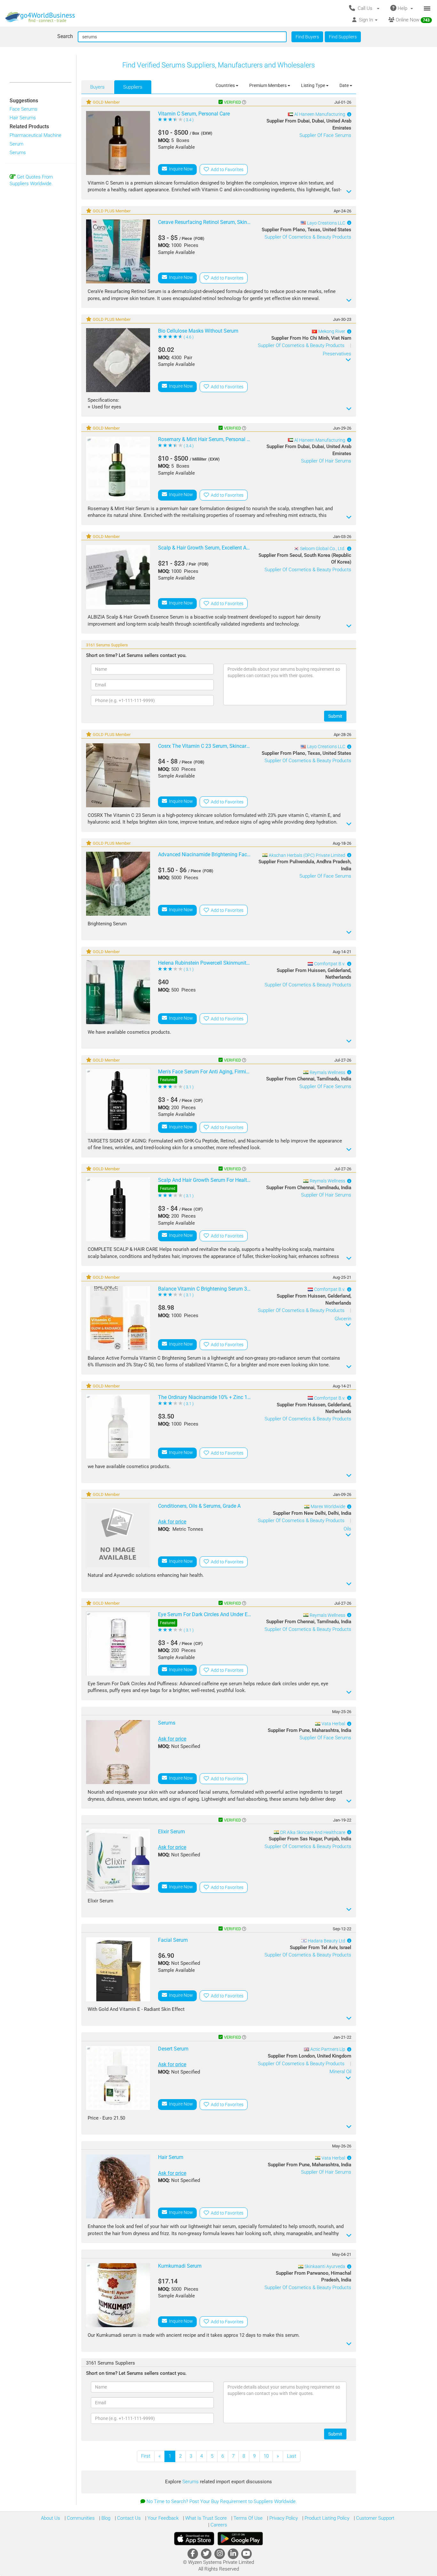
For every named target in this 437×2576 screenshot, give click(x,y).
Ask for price (172, 1522)
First (146, 2456)
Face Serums (24, 109)
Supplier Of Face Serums (325, 135)
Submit (335, 716)
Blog (105, 2518)
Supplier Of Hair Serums (326, 461)
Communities (80, 2518)
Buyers (97, 87)
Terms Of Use (247, 2518)
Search (65, 36)
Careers (218, 2525)
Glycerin (343, 1319)
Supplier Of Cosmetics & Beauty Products (308, 237)
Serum (16, 144)
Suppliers (133, 87)
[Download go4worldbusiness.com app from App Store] (194, 2539)
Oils (347, 1529)
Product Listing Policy (326, 2518)
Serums (18, 153)
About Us (51, 2518)
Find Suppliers (343, 37)
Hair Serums (23, 118)
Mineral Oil (340, 2072)
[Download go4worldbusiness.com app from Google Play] (240, 2539)
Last (292, 2456)
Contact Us (128, 2518)
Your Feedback (162, 2518)
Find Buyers (307, 37)
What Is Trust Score (205, 2518)
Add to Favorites (226, 170)
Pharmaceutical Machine (36, 135)
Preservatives (337, 354)
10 (266, 2456)
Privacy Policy (283, 2518)
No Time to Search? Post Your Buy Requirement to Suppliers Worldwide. (222, 2501)
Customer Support (375, 2518)
